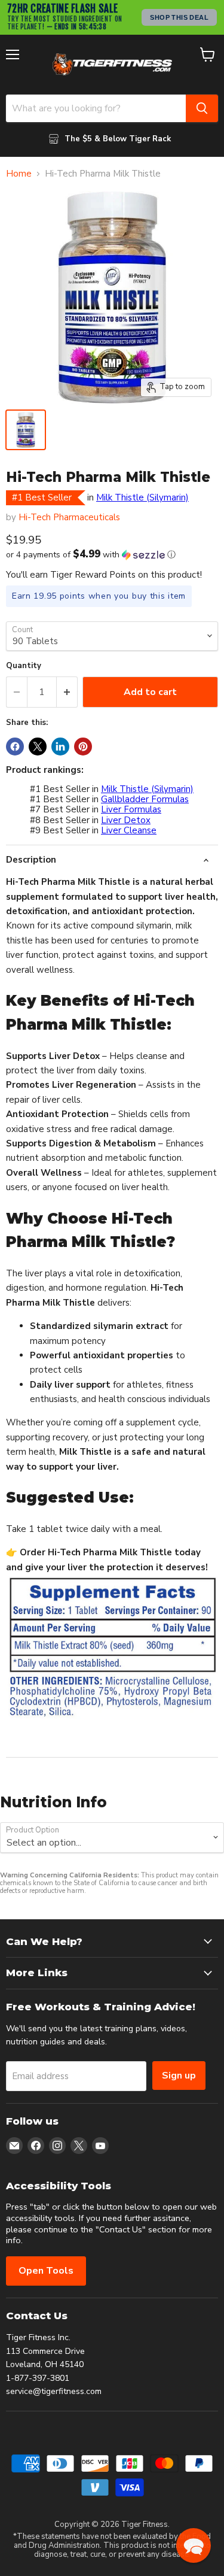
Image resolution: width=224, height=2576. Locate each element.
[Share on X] (38, 747)
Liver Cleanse (129, 830)
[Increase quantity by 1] (67, 692)
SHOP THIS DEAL (179, 17)
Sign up (179, 2076)
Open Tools (46, 2271)
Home (19, 174)
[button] (112, 555)
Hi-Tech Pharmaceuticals (69, 517)
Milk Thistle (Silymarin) (142, 497)
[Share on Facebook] (15, 747)
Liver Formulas (131, 809)
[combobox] (96, 108)
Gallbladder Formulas (145, 799)
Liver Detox (126, 820)
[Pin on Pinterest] (83, 747)
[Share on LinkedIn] (60, 747)
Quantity (24, 666)
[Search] (202, 108)
